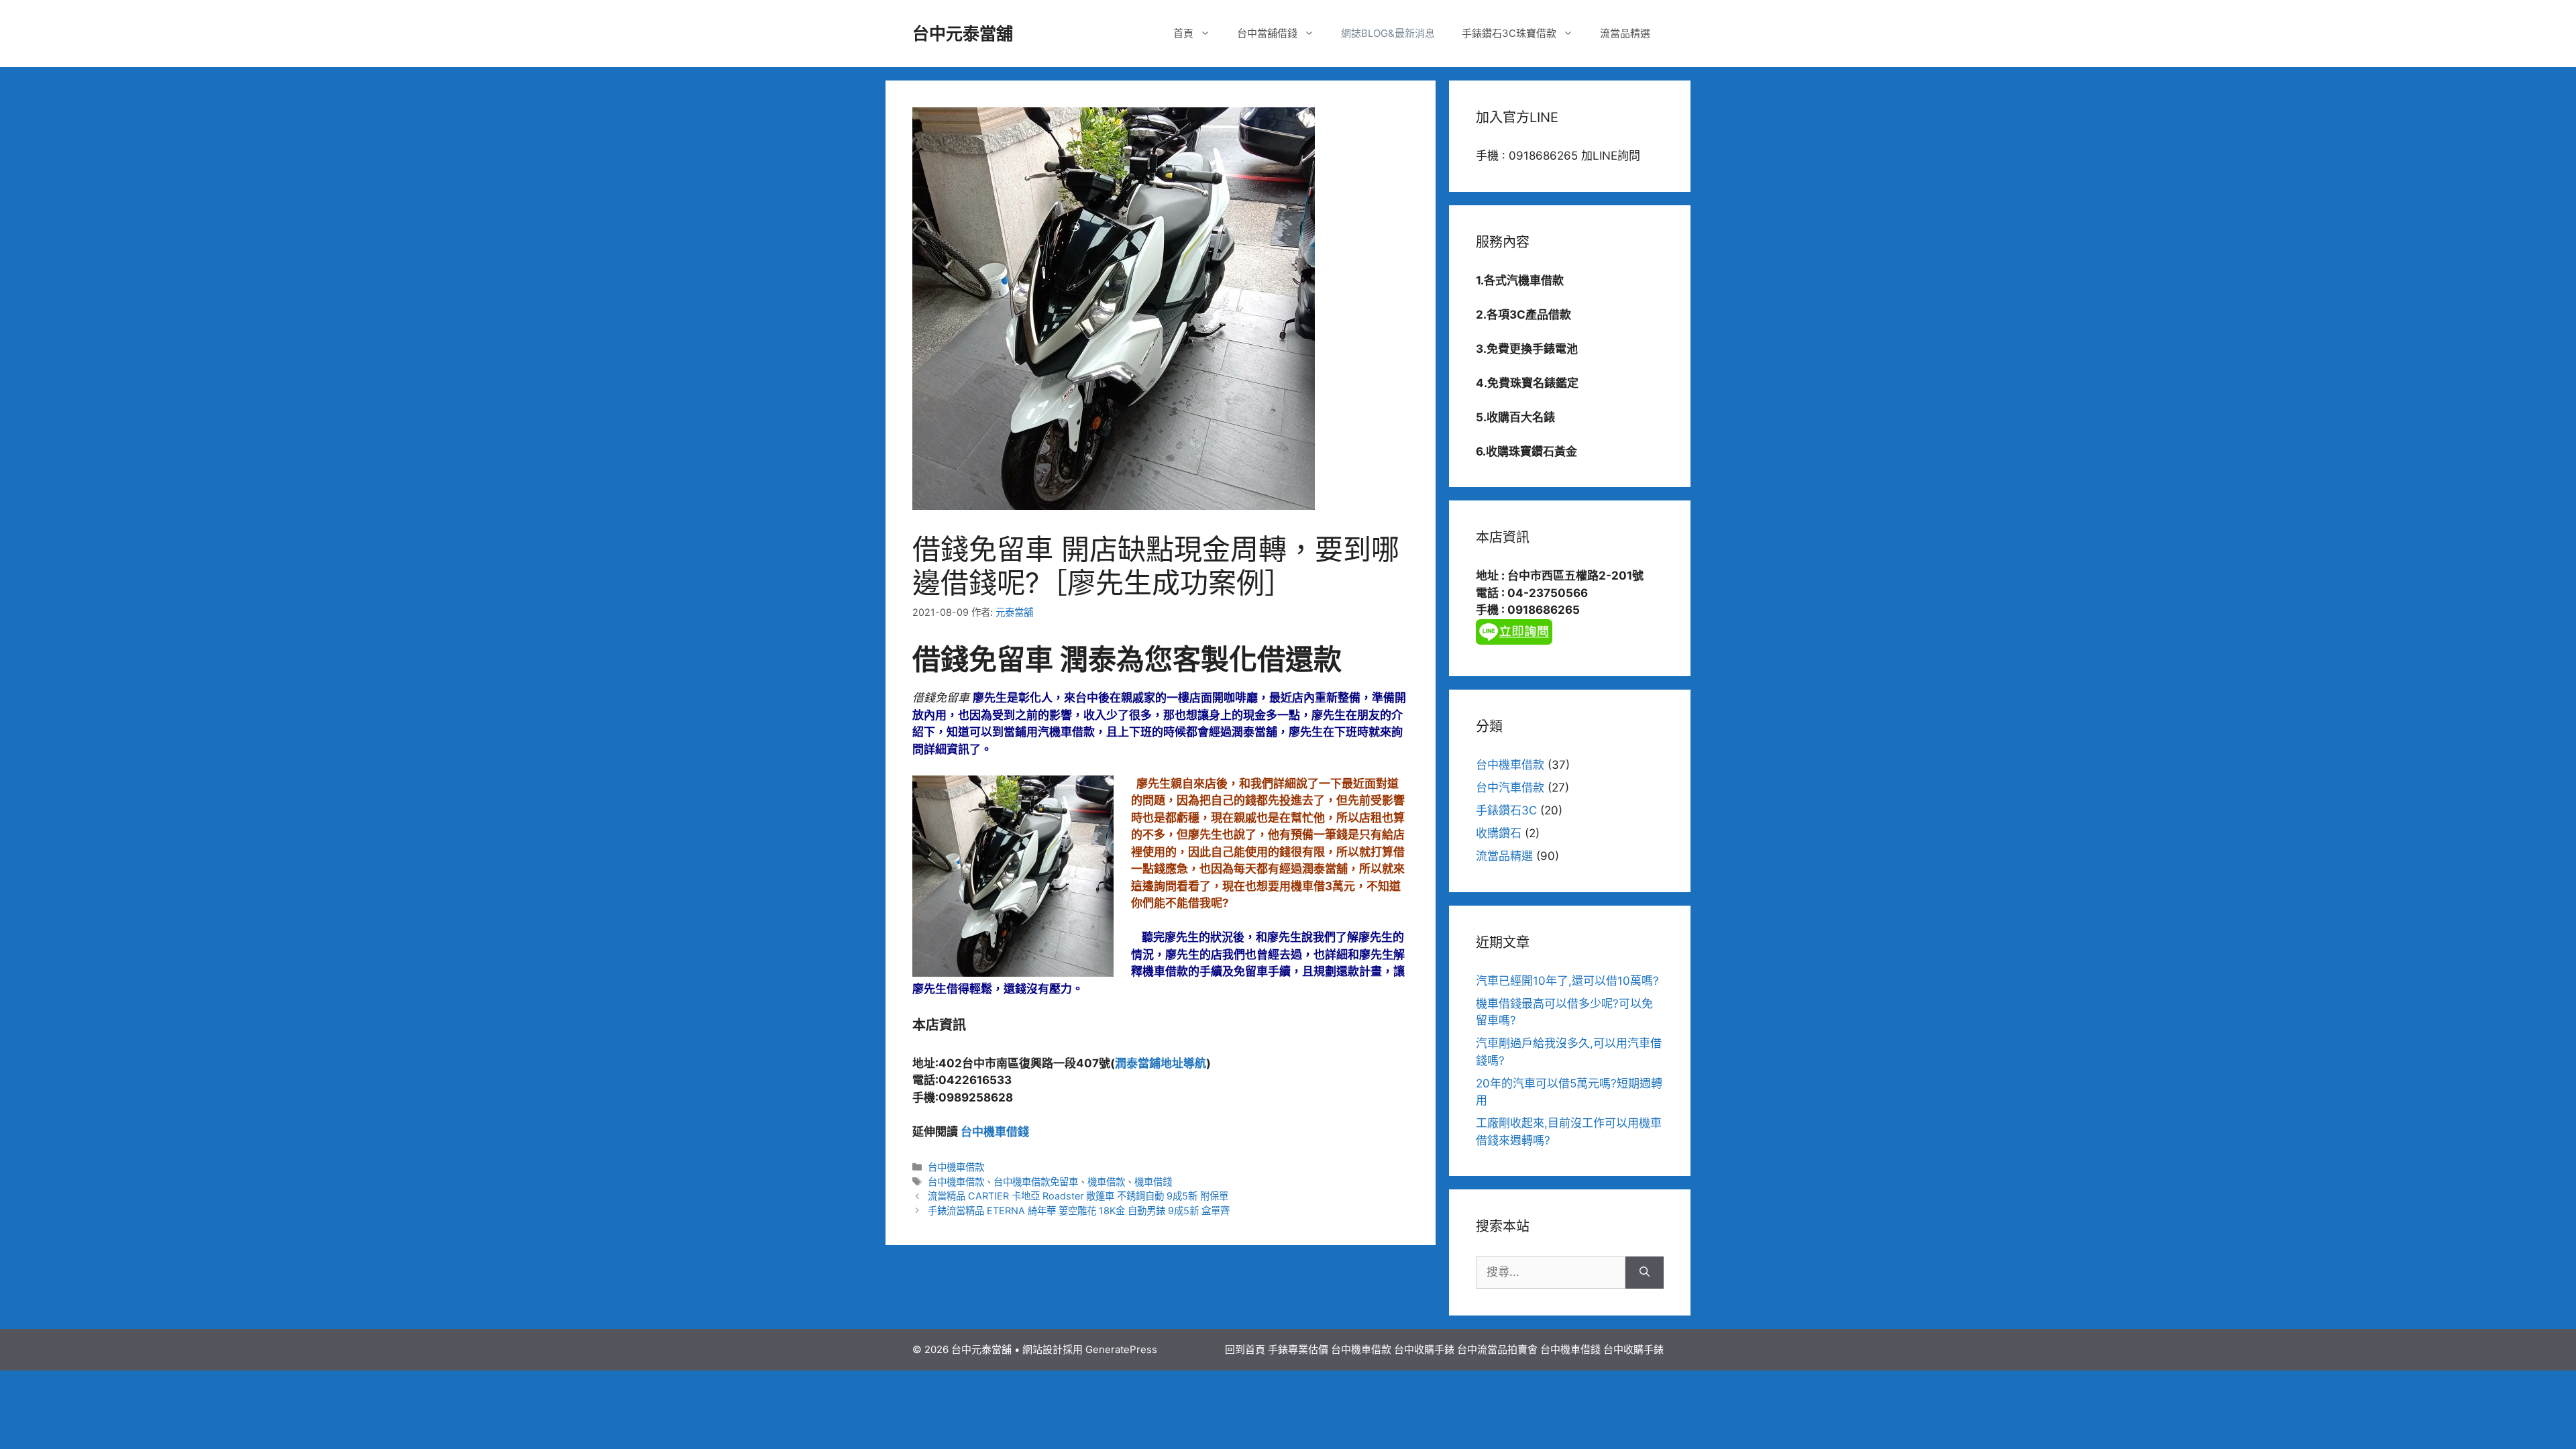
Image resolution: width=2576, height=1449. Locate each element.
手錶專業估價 (1298, 1349)
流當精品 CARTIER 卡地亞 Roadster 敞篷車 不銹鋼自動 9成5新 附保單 (1078, 1196)
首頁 (1183, 33)
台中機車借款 (956, 1167)
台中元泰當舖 (963, 34)
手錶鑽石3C (1506, 810)
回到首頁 (1245, 1349)
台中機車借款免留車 (1036, 1182)
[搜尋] (1645, 1273)
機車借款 (1106, 1182)
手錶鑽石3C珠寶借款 (1509, 33)
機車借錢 (1153, 1182)
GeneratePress (1121, 1349)
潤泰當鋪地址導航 (1161, 1063)
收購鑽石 (1499, 833)
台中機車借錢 (995, 1132)
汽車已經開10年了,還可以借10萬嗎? (1567, 981)
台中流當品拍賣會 (1497, 1349)
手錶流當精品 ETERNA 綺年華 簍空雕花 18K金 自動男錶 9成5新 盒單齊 (1079, 1211)
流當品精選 (1625, 33)
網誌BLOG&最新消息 (1388, 33)
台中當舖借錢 (1267, 33)
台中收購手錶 (1424, 1349)
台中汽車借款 (1510, 788)
